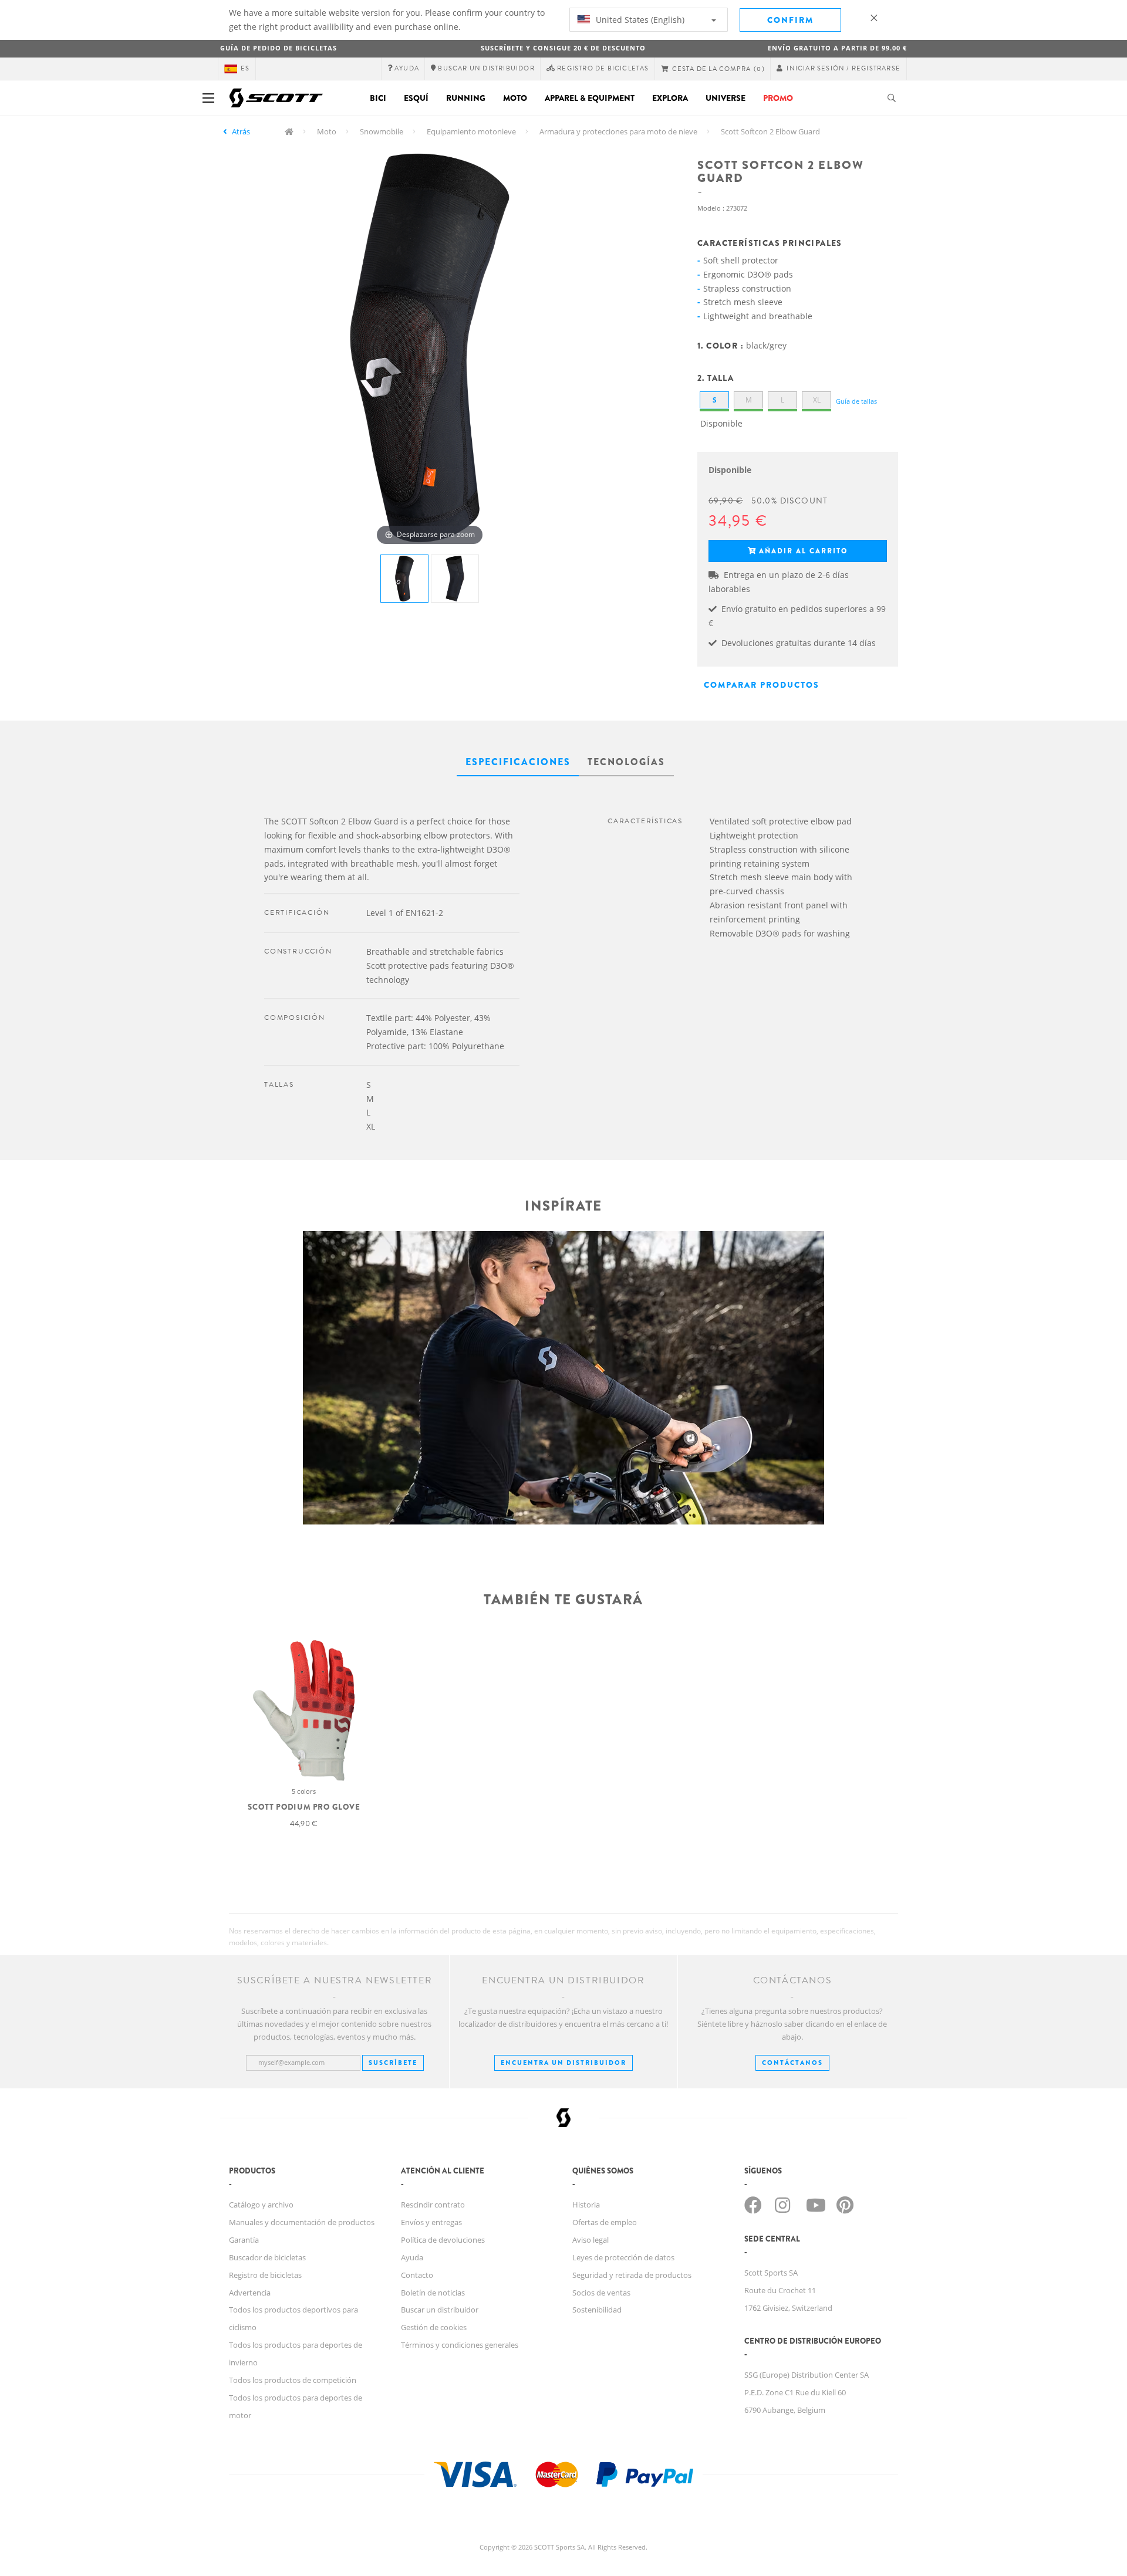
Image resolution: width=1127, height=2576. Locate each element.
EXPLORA (670, 98)
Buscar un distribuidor (440, 2310)
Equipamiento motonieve (471, 131)
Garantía (244, 2240)
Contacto (417, 2275)
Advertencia (250, 2293)
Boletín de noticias (433, 2293)
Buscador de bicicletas (267, 2257)
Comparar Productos (762, 685)
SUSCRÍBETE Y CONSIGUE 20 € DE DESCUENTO (563, 48)
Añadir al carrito (803, 551)
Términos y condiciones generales (460, 2345)
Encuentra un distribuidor (563, 2063)
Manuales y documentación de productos (302, 2222)
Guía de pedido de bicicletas (279, 48)
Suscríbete (393, 2063)
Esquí (416, 98)
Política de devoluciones (443, 2240)
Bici (378, 98)
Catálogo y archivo (261, 2205)
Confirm (790, 20)
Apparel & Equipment (590, 98)
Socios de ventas (601, 2293)
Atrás (241, 131)
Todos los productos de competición (293, 2380)
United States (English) (639, 20)
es (245, 68)
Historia (586, 2205)
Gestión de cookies (434, 2327)
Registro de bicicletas (265, 2275)
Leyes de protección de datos (623, 2257)
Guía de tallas (856, 401)
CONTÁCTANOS (792, 2063)
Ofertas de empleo (605, 2222)
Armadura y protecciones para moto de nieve (618, 131)
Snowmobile (382, 131)
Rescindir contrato (433, 2205)
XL (817, 400)
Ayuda (412, 2257)
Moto (515, 98)
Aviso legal (591, 2240)
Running (466, 98)
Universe (726, 98)
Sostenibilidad (597, 2310)
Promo (778, 98)
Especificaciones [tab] (518, 762)
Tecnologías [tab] (626, 762)
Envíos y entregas (431, 2222)
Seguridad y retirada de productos (632, 2275)
